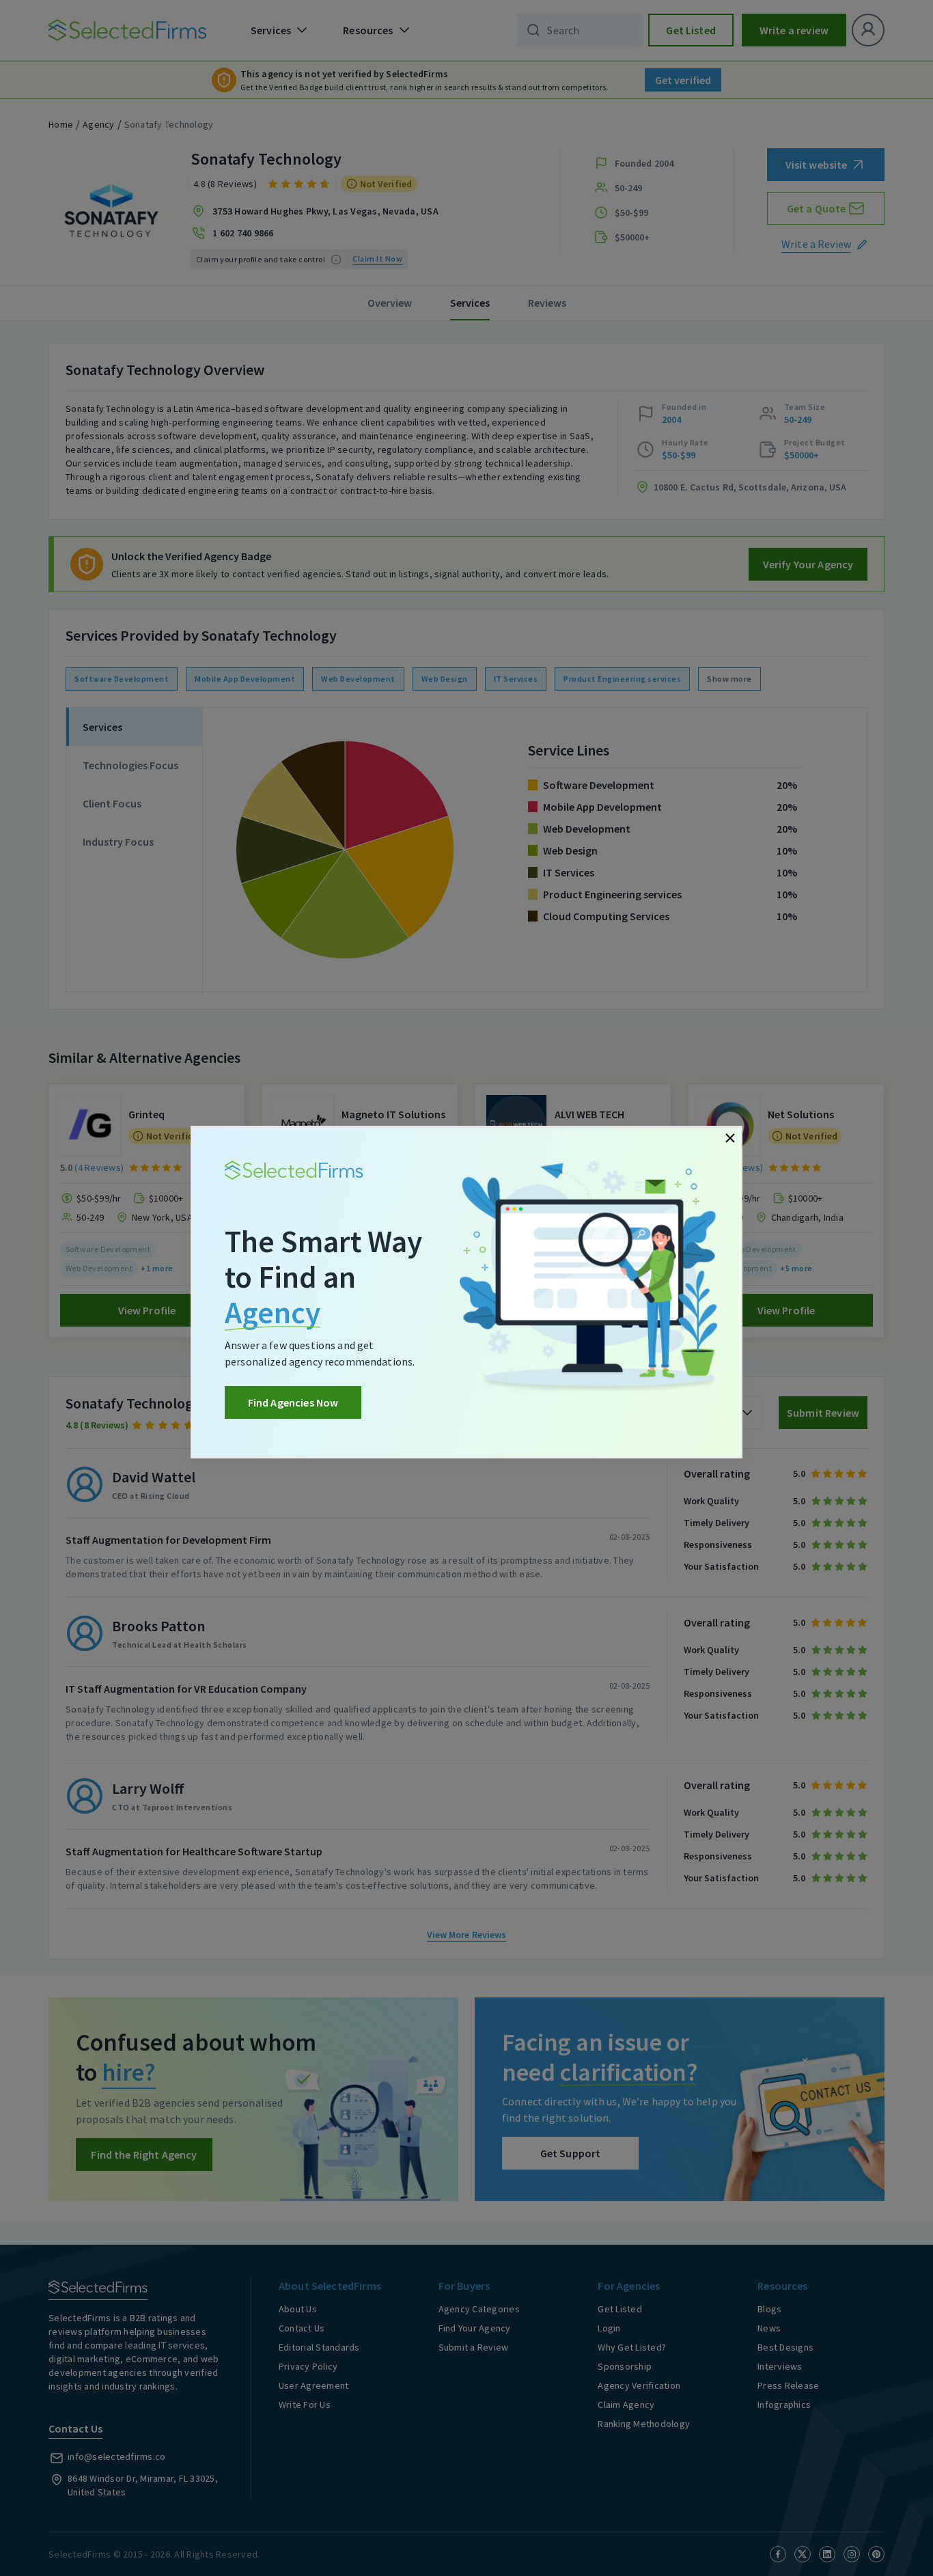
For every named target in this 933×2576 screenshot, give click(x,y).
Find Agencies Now (293, 1402)
